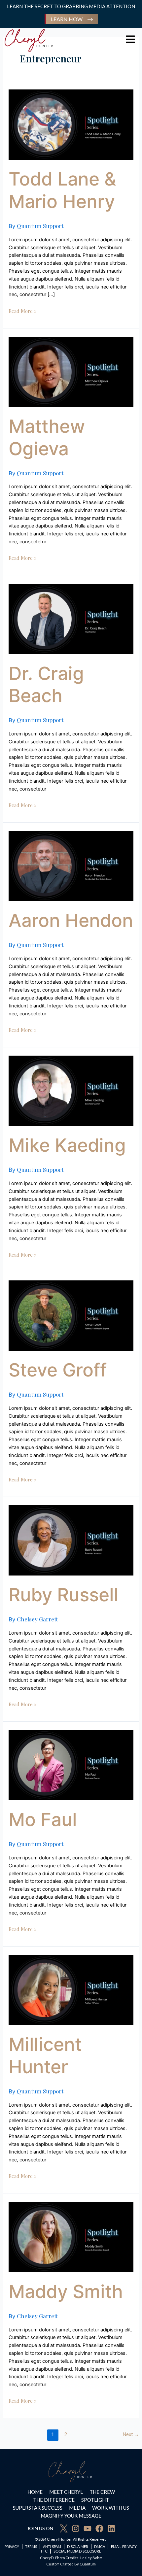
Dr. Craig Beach (46, 685)
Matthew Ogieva (47, 437)
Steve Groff (58, 1370)
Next (131, 2434)
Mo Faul (43, 1819)
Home (35, 2492)
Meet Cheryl (66, 2492)
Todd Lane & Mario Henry (62, 190)
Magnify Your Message (71, 2516)
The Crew (102, 2492)
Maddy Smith (66, 2291)
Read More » (22, 311)
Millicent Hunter (45, 2055)
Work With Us (111, 2508)
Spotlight (95, 2500)
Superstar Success (38, 2508)
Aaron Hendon (71, 920)
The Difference (54, 2500)
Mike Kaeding (67, 1145)
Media (77, 2508)
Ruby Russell (64, 1595)
